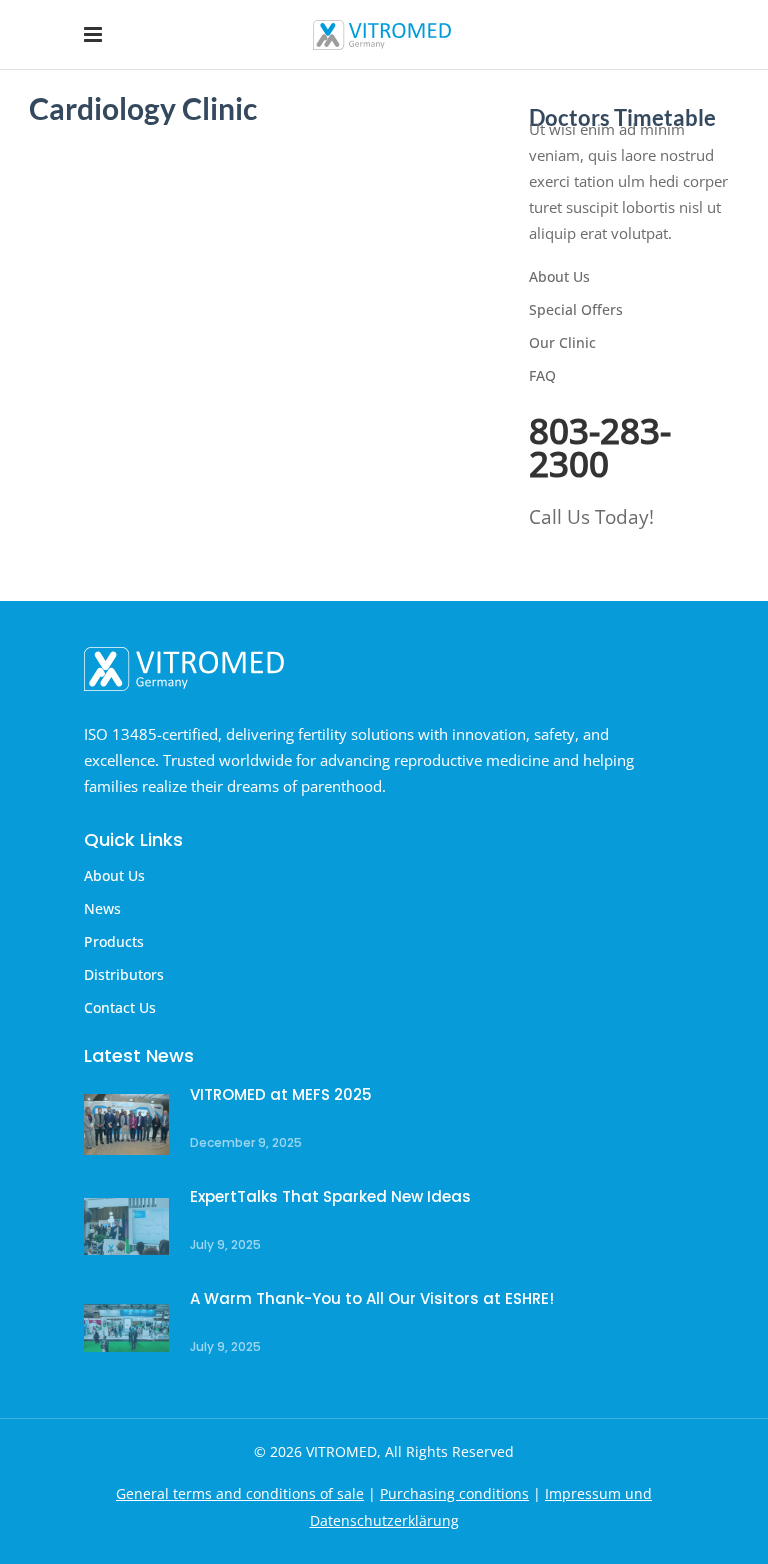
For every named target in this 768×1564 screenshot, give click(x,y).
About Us (559, 276)
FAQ (542, 375)
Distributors (124, 974)
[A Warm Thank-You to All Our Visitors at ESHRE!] (126, 1328)
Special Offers (576, 309)
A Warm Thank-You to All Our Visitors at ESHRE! (372, 1298)
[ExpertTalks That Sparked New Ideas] (126, 1226)
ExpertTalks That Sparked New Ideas (330, 1196)
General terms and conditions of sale (240, 1493)
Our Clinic (562, 342)
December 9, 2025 (246, 1142)
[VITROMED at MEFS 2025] (126, 1124)
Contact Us (120, 1007)
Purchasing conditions (454, 1493)
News (102, 908)
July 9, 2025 (225, 1244)
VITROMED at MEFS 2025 (281, 1094)
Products (114, 941)
